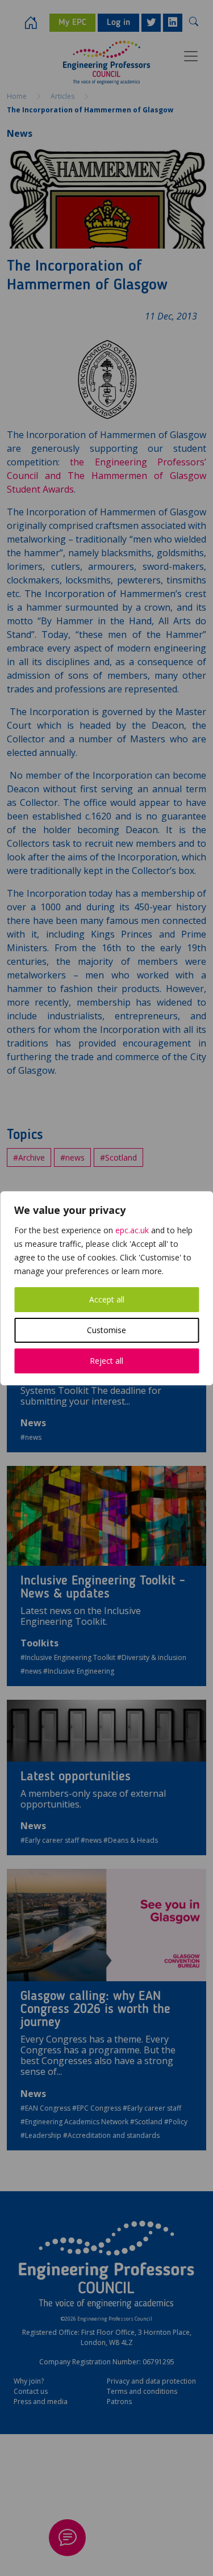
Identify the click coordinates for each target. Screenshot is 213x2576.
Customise (106, 1330)
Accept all (107, 1299)
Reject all (106, 1361)
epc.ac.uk (132, 1230)
